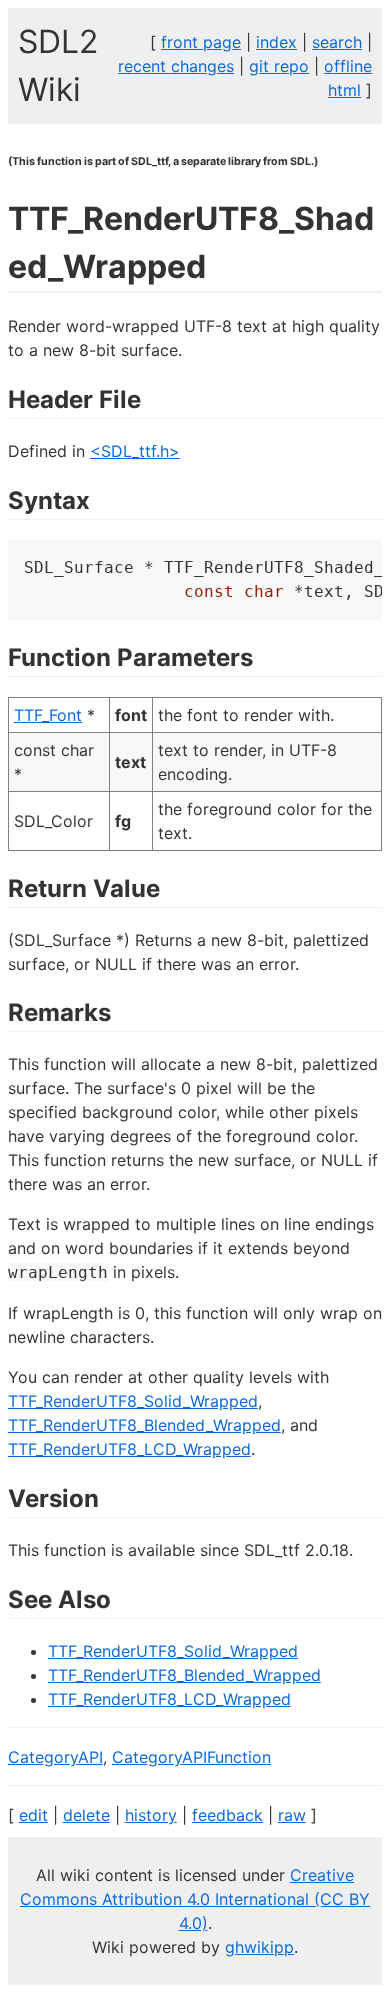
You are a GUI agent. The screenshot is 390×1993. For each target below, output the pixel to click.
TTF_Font (48, 715)
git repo (279, 66)
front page (201, 42)
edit (33, 1815)
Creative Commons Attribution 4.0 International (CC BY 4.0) (195, 1899)
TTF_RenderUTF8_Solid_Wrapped (133, 1401)
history (151, 1815)
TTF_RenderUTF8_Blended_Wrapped (144, 1425)
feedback (227, 1815)
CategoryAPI (55, 1757)
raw (292, 1815)
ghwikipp (259, 1947)
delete (86, 1815)
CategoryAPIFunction (191, 1757)
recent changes (176, 66)
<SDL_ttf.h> (135, 451)
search (337, 42)
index (276, 42)
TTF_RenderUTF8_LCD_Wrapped (129, 1449)
